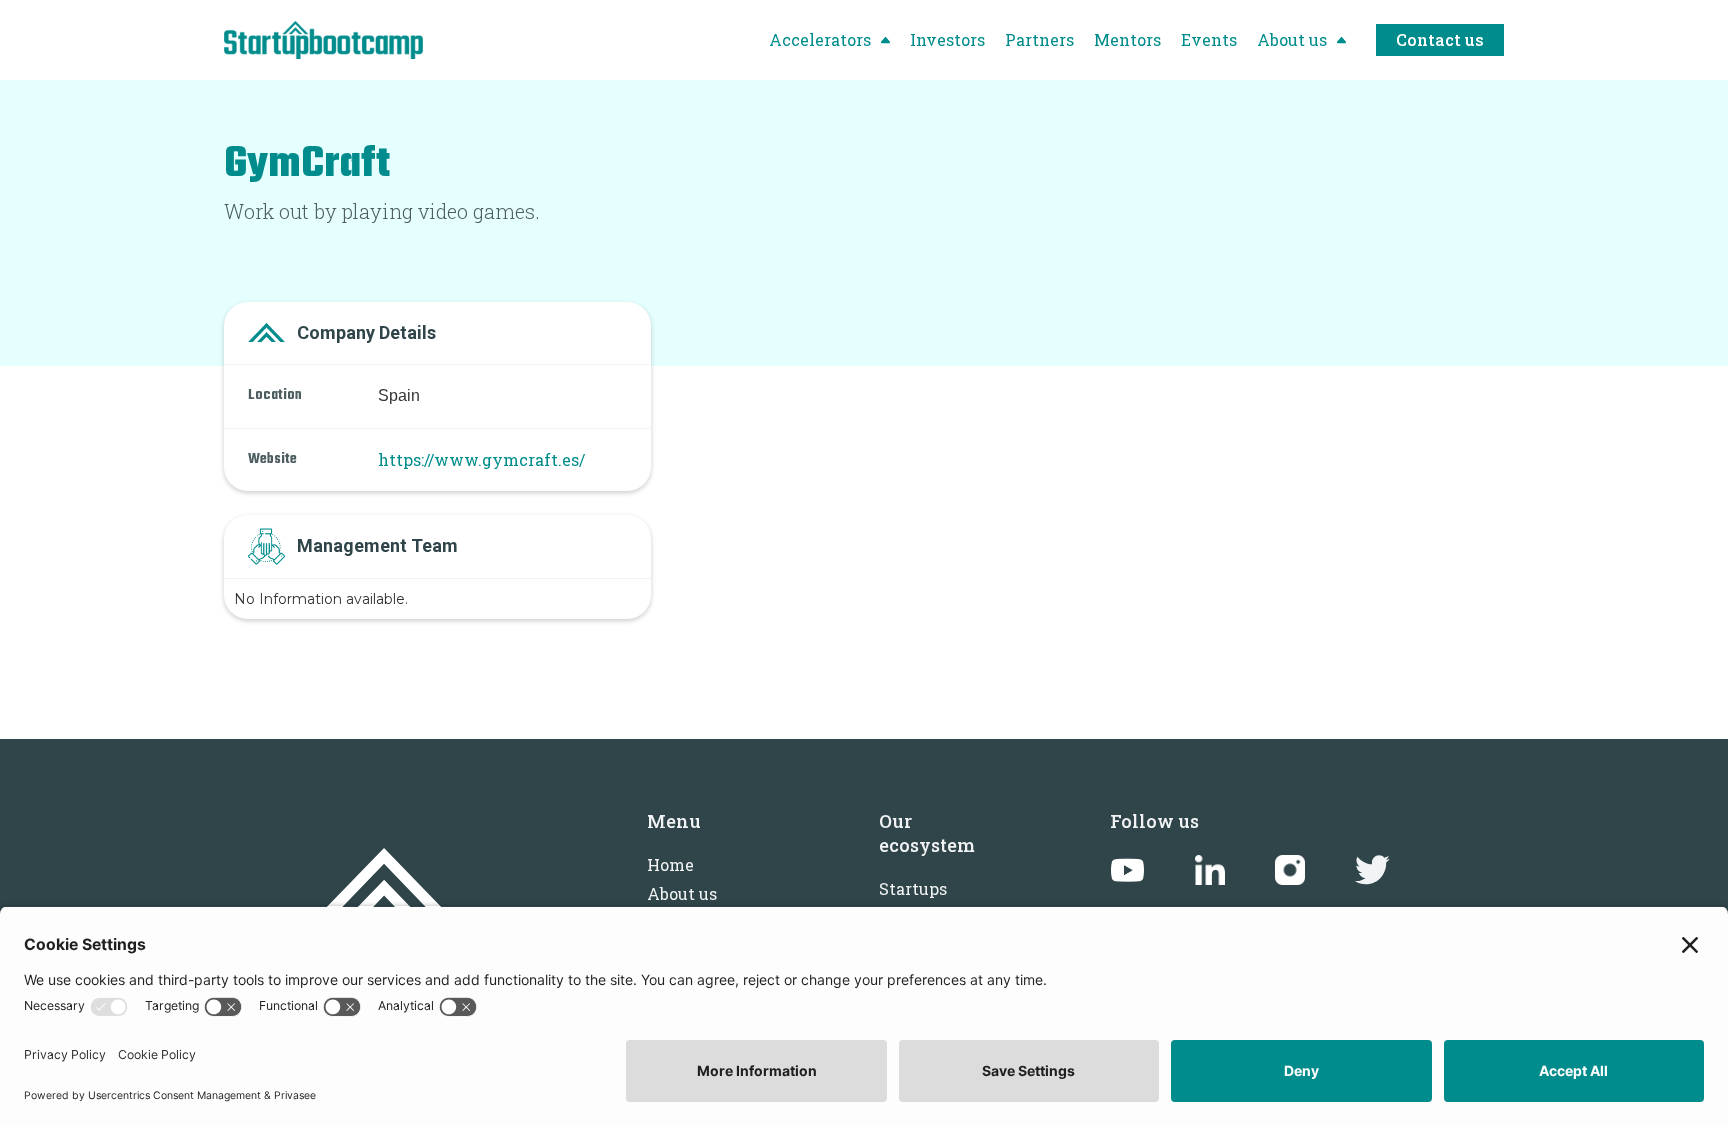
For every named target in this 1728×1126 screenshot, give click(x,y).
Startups (913, 888)
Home (670, 864)
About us (682, 893)
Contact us (1440, 39)
